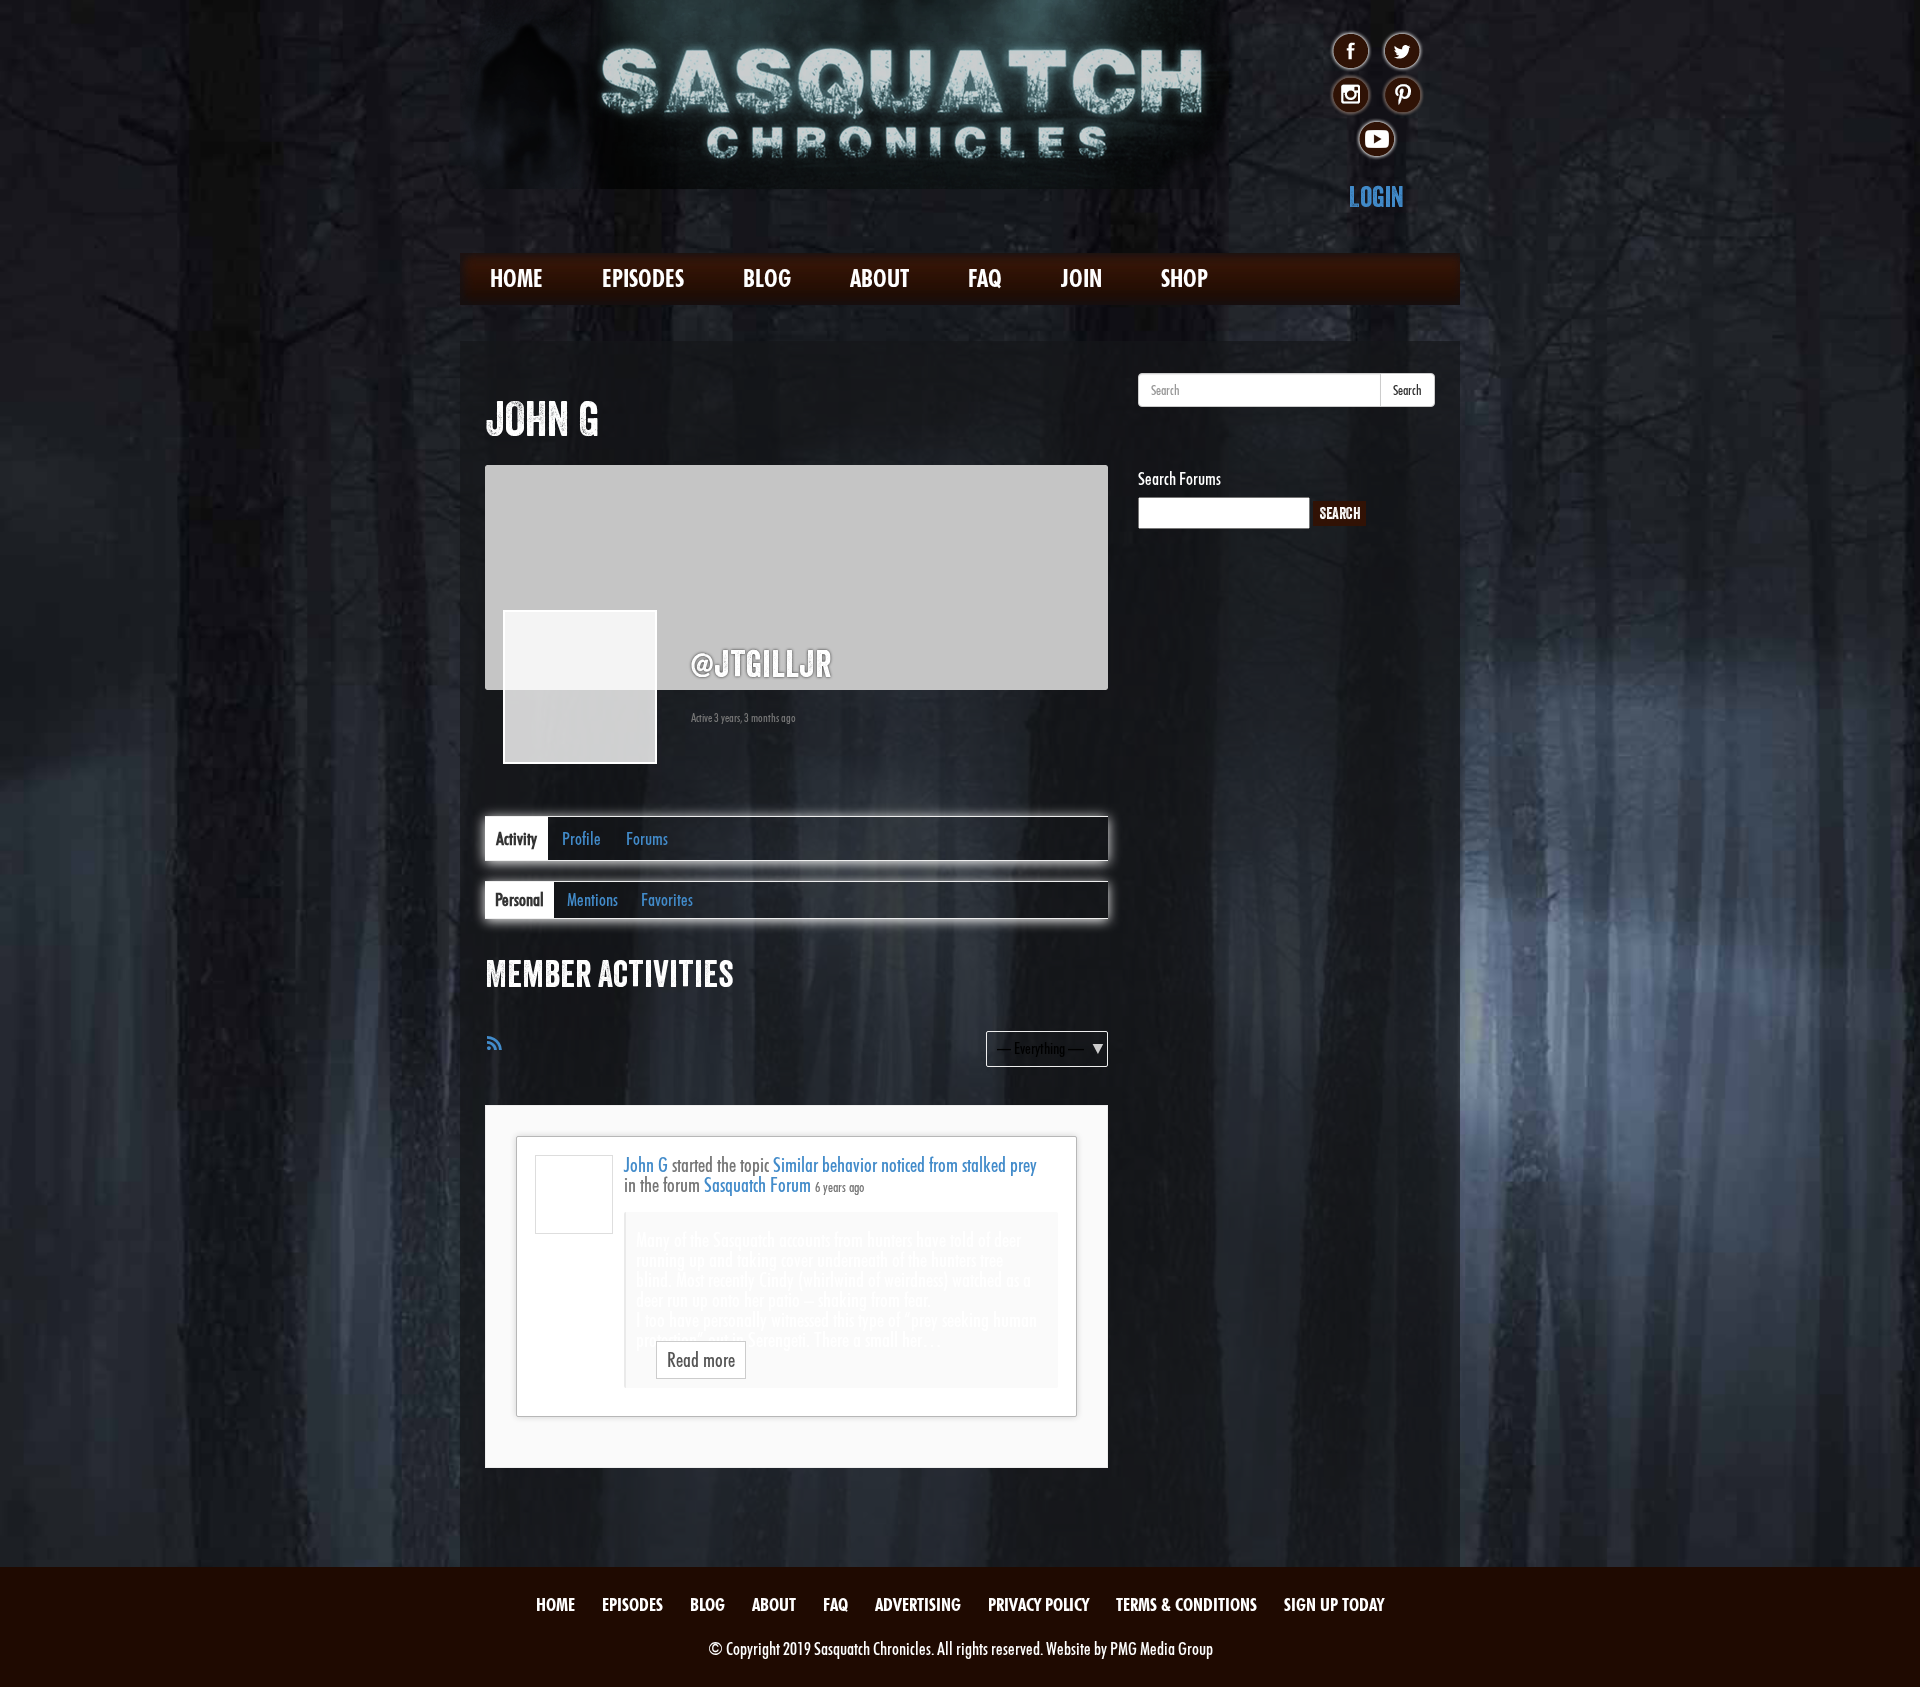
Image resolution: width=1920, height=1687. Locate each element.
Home (516, 278)
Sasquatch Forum (757, 1185)
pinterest (1402, 96)
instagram (1350, 96)
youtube (1376, 140)
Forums (647, 838)
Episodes (643, 278)
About (879, 278)
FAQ (985, 278)
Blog (767, 278)
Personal (519, 899)
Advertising (918, 1604)
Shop (1184, 278)
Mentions (592, 899)
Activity (516, 838)
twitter (1402, 52)
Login (1376, 196)
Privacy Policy (1038, 1604)
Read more (701, 1360)
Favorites (667, 899)
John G (646, 1165)
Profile (581, 838)
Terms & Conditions (1186, 1604)
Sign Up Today (1334, 1604)
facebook (1350, 52)
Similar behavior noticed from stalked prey (905, 1165)
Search (1407, 390)
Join (1081, 278)
